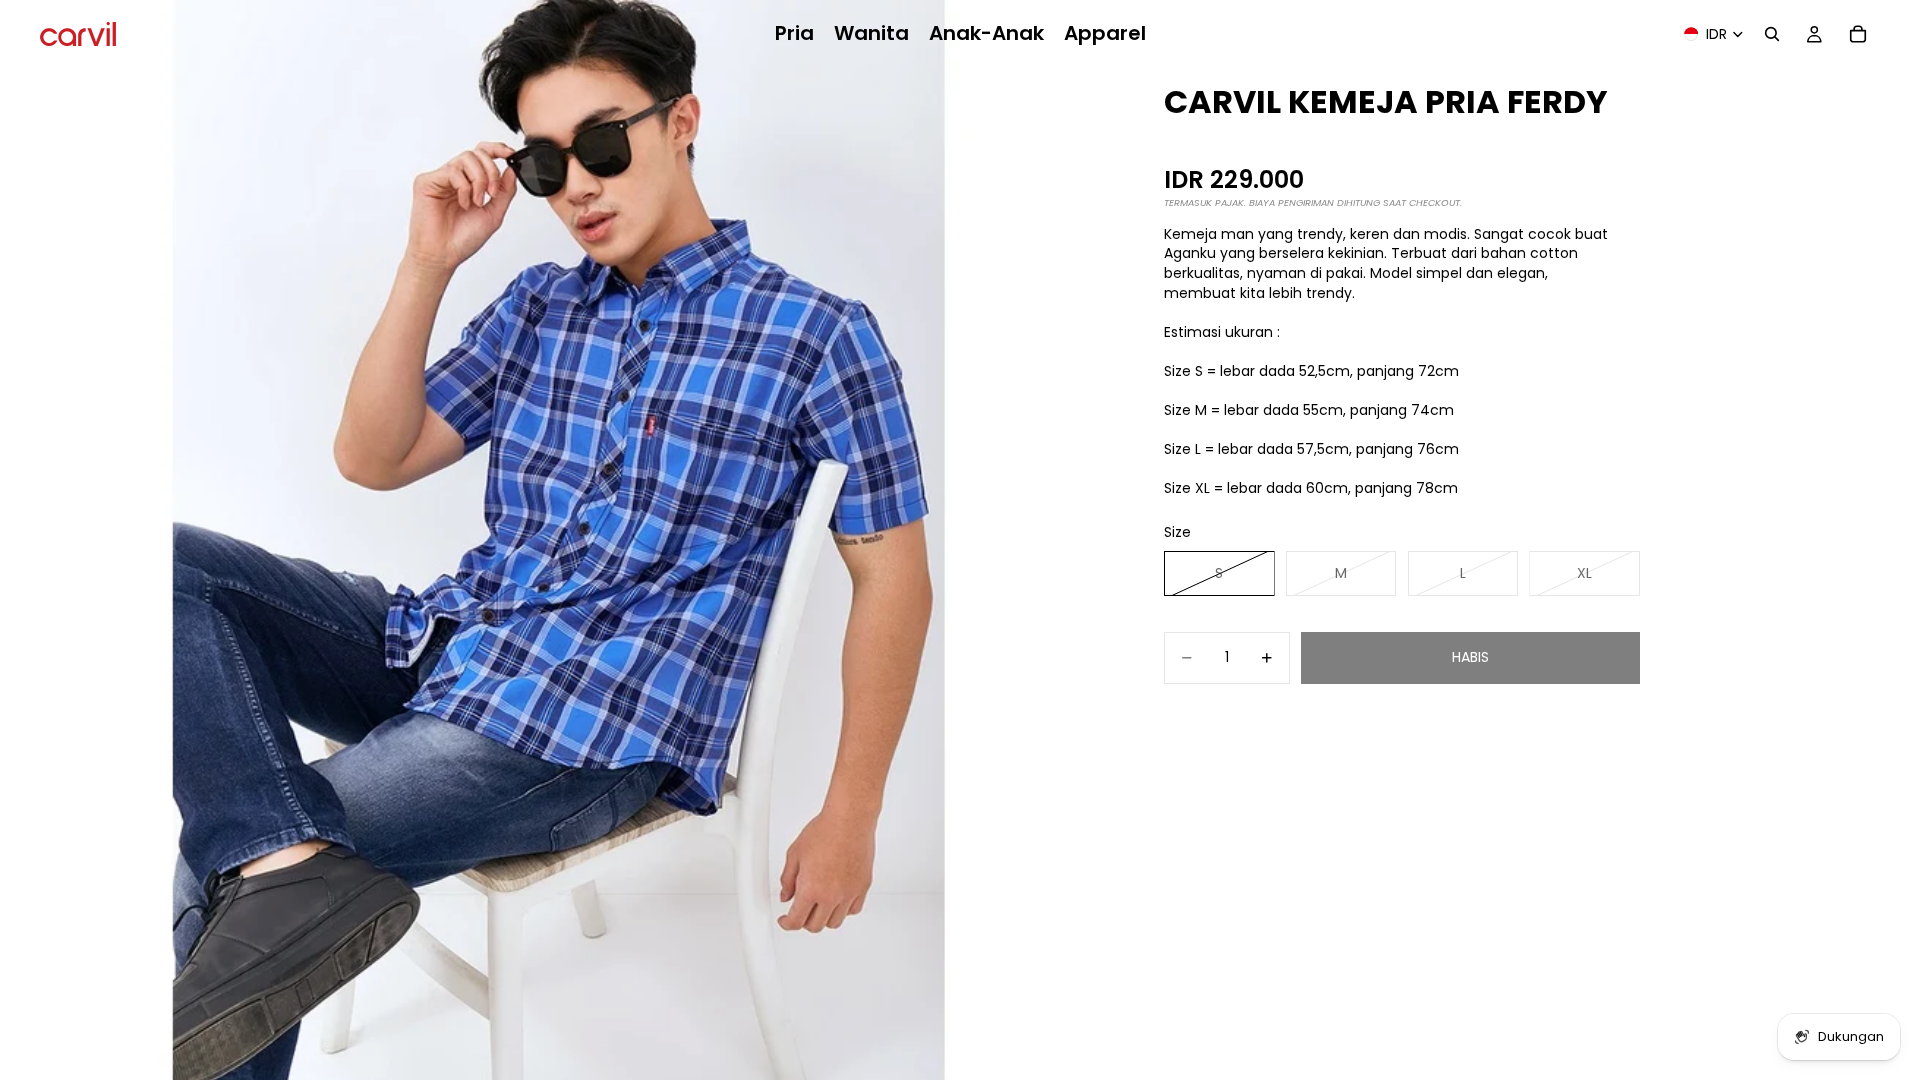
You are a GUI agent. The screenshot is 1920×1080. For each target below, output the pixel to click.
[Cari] (1772, 34)
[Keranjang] (1858, 34)
